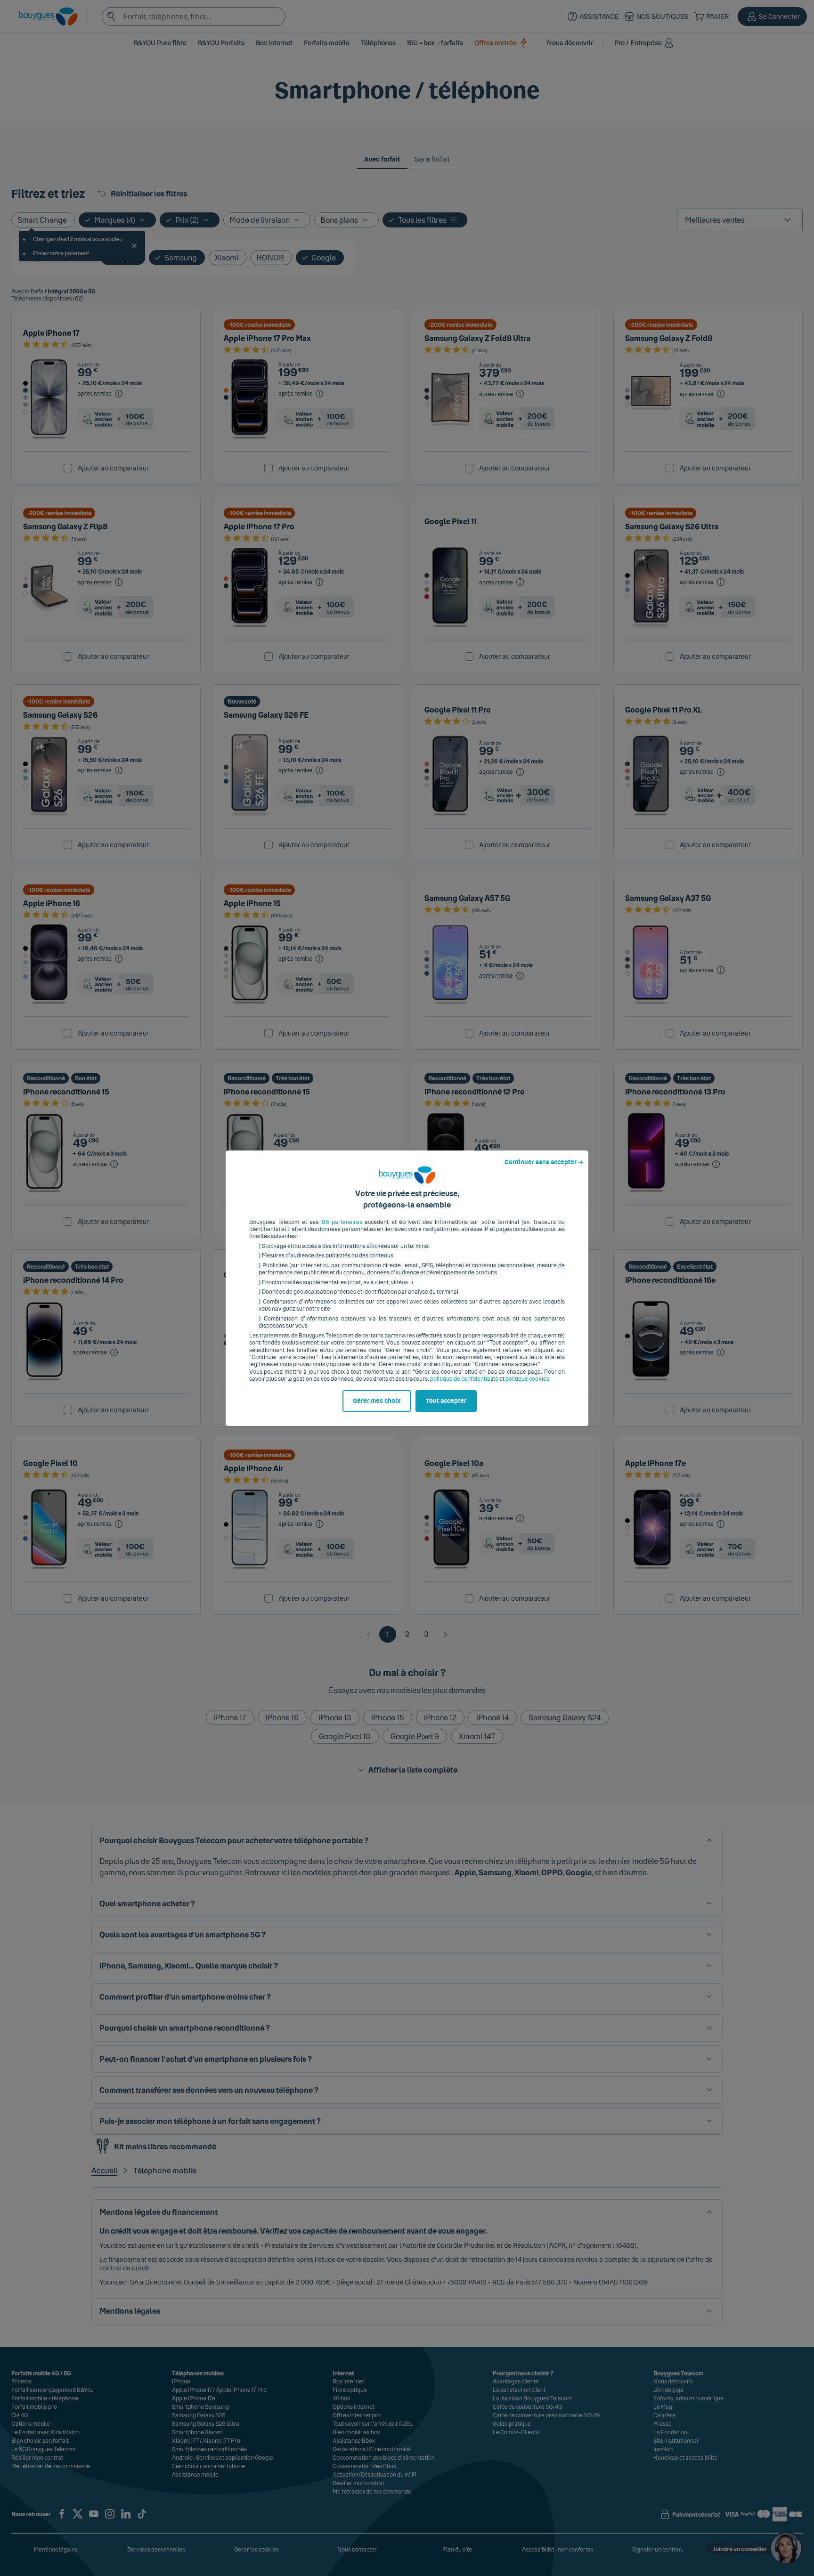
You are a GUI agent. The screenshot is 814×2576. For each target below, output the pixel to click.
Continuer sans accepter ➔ (544, 1162)
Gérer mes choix (377, 1401)
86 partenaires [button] (342, 1222)
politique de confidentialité (464, 1379)
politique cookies (527, 1379)
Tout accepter (446, 1401)
